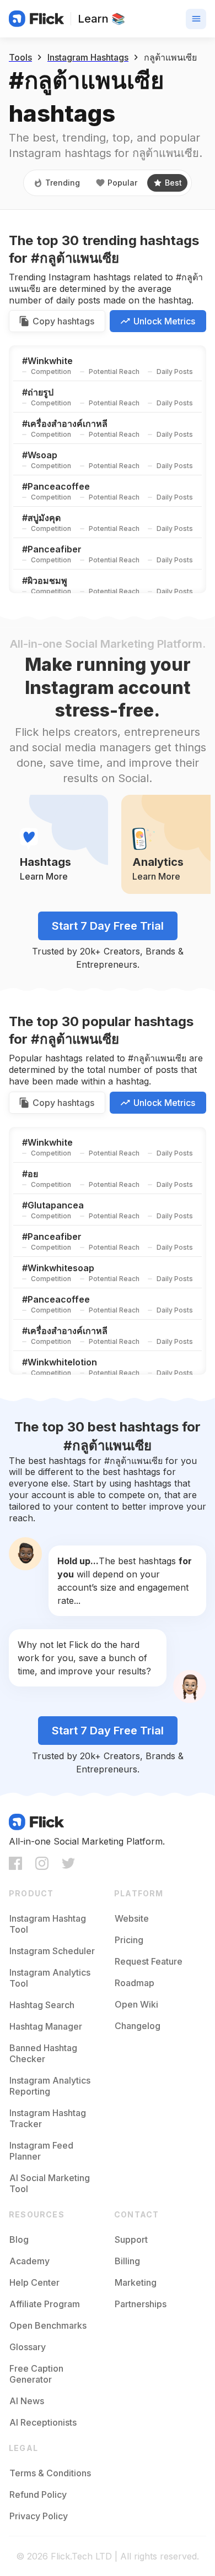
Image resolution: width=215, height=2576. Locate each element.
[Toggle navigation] (196, 19)
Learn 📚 (101, 19)
